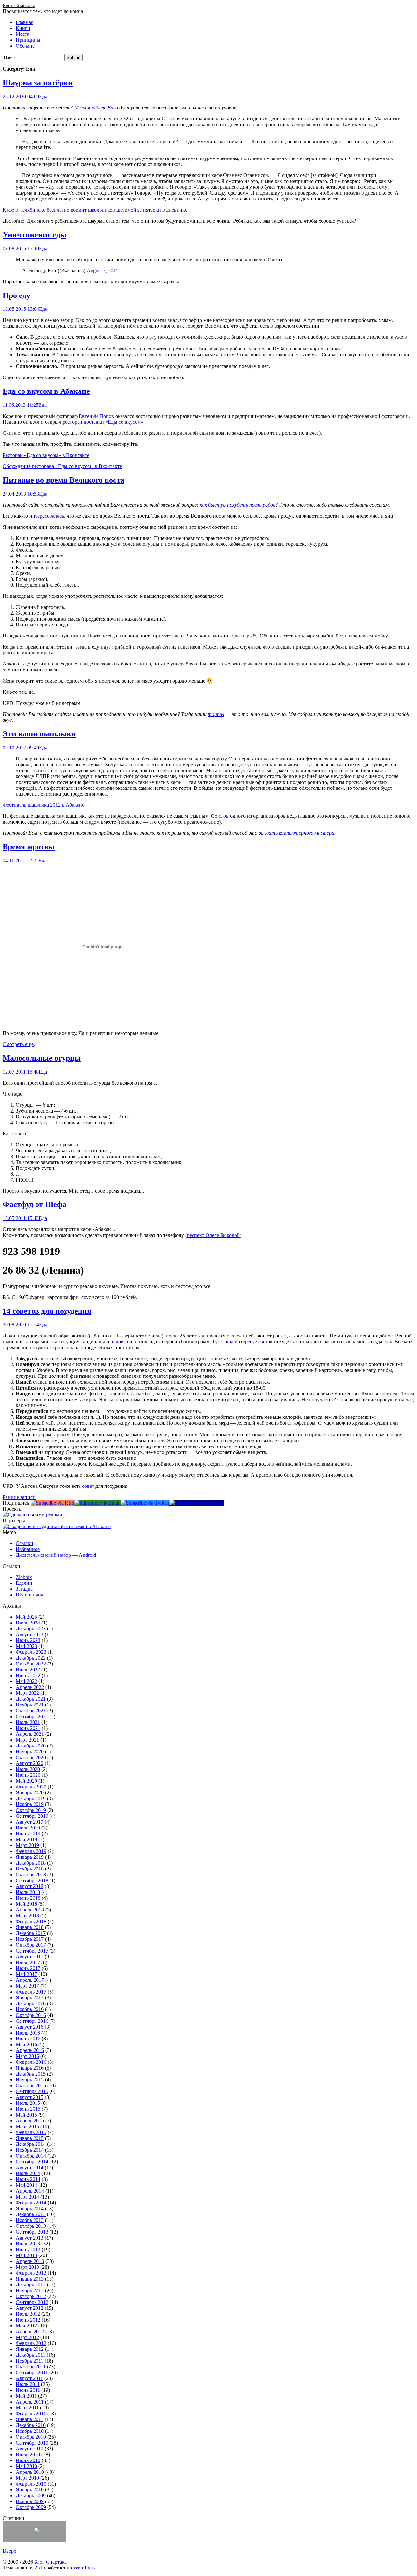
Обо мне (25, 46)
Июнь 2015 (28, 2109)
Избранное (28, 1549)
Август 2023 (29, 1634)
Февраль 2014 (31, 2203)
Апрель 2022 (30, 1687)
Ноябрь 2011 (29, 2361)
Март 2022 (27, 1693)
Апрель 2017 (30, 1980)
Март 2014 (27, 2197)
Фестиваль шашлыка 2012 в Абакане (43, 805)
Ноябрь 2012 (30, 2290)
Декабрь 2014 (31, 2144)
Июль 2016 (28, 2033)
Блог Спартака (19, 5)
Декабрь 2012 (31, 2285)
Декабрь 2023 (31, 1629)
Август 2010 (29, 2449)
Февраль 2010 (31, 2484)
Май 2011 (26, 2396)
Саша (227, 1342)
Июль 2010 (28, 2454)
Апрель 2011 (30, 2402)
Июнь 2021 (28, 1728)
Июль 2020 (28, 1769)
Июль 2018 (28, 1892)
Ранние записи (19, 1497)
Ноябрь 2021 (30, 1705)
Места (22, 34)
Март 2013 (27, 2267)
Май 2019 (26, 1839)
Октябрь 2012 (31, 2296)
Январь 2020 (30, 1793)
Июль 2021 (28, 1722)
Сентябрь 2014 (32, 2162)
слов (224, 816)
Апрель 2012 (30, 2331)
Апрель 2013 (30, 2261)
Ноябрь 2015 (30, 2080)
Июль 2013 (28, 2244)
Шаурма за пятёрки (38, 83)
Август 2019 (29, 1822)
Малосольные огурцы (42, 1058)
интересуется (249, 1342)
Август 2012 (29, 2308)
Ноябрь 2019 (30, 1804)
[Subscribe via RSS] (52, 1503)
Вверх (9, 2551)
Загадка (24, 1589)
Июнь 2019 (28, 1834)
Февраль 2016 (31, 2062)
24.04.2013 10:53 (21, 494)
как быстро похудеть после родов (237, 505)
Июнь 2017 (28, 1968)
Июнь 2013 (28, 2249)
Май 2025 (26, 1617)
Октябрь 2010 (31, 2437)
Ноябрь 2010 (30, 2431)
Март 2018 (27, 1916)
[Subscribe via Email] (97, 1503)
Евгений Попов (96, 416)
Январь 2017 (30, 1998)
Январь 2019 (30, 1857)
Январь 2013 (30, 2279)
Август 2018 (29, 1886)
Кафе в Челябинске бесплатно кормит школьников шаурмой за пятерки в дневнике (95, 210)
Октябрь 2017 (31, 1945)
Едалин (24, 1583)
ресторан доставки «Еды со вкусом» (103, 422)
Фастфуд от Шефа (35, 1204)
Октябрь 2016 (31, 2015)
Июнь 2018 (28, 1898)
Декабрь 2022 (31, 1658)
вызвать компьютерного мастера (296, 833)
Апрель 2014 (30, 2191)
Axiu (40, 2568)
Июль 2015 (28, 2103)
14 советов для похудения (47, 1311)
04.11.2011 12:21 (21, 861)
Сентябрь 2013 (32, 2232)
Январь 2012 (30, 2349)
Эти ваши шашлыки (39, 734)
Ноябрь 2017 (30, 1939)
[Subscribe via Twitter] (145, 1503)
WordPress (84, 2568)
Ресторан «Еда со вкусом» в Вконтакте (46, 455)
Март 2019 (27, 1845)
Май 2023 (26, 1646)
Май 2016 (26, 2044)
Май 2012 (26, 2326)
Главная (24, 22)
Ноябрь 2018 (30, 1869)
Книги (23, 28)
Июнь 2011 (28, 2390)
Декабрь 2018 (31, 1863)
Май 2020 (26, 1781)
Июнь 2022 (28, 1675)
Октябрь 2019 (31, 1810)
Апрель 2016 (30, 2050)
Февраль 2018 (31, 1921)
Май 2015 (26, 2115)
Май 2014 (26, 2185)
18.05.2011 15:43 (21, 1218)
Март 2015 (27, 2126)
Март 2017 (27, 1986)
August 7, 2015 (103, 271)
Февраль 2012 (31, 2343)
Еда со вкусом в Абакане (46, 391)
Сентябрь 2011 (32, 2372)
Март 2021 (27, 1740)
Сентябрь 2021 (32, 1716)
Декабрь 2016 (31, 2003)
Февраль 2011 (31, 2413)
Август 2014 (29, 2167)
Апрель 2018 (30, 1910)
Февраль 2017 (31, 1992)
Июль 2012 (28, 2314)
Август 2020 (29, 1763)
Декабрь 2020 (31, 1746)
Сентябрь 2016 (32, 2021)
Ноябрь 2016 (30, 2009)
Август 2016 (29, 2027)
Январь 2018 (30, 1927)
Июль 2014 (28, 2173)
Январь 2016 (30, 2068)
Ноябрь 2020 (30, 1752)
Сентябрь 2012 (32, 2302)
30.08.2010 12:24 (21, 1325)
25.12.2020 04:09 (21, 96)
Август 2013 (29, 2238)
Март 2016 (27, 2056)
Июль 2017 (28, 1962)
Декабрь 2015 (31, 2074)
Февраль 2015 (31, 2132)
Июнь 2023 (28, 1640)
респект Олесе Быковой (213, 1235)
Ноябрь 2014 (30, 2150)
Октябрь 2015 (31, 2085)
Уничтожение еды (35, 235)
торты (216, 714)
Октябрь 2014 (31, 2156)
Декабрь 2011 (30, 2355)
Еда (43, 96)
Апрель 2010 (30, 2472)
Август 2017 (29, 1957)
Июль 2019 (28, 1828)
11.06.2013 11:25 (21, 405)
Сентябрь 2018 (32, 1880)
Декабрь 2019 (31, 1798)
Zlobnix (24, 1577)
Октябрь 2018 (31, 1875)
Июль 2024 (28, 1623)
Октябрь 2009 (31, 2507)
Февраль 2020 (31, 1787)
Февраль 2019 (31, 1851)
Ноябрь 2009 (30, 2501)
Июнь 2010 (28, 2460)
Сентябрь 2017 (32, 1951)
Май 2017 (26, 1974)
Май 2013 (26, 2255)
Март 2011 (27, 2408)
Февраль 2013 (31, 2273)
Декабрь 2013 (31, 2214)
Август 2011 (29, 2378)
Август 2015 (29, 2097)
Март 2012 (27, 2337)
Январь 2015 (30, 2138)
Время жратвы (29, 847)
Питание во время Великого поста (64, 480)
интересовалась (47, 516)
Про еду (16, 295)
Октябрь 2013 (31, 2226)
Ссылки (24, 1543)
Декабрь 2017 (31, 1933)
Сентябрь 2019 (32, 1816)
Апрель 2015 (30, 2121)
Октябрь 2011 (31, 2367)
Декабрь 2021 (31, 1699)
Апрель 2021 (30, 1734)
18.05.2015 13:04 (21, 309)
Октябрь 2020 (31, 1757)
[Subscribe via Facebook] (197, 1503)
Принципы (28, 40)
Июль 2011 (28, 2384)
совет (88, 1486)
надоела (119, 1342)
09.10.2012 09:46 (21, 748)
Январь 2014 (30, 2208)
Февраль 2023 (31, 1652)
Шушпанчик (30, 1595)
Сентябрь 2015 (32, 2091)
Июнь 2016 (28, 2039)
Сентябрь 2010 (32, 2443)
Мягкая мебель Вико (96, 108)
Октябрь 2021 (31, 1711)
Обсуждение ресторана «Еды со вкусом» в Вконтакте (62, 466)
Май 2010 (26, 2466)
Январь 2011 (29, 2419)
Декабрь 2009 (31, 2495)
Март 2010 (27, 2478)
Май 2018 (26, 1904)
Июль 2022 (28, 1670)
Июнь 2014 (28, 2179)
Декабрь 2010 (31, 2425)
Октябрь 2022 (31, 1664)
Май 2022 (26, 1681)
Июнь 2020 (28, 1775)
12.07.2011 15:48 (21, 1072)
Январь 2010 (30, 2490)
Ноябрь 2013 (30, 2220)
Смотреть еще (18, 1044)
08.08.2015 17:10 (21, 248)
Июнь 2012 (28, 2320)
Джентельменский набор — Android (56, 1555)
